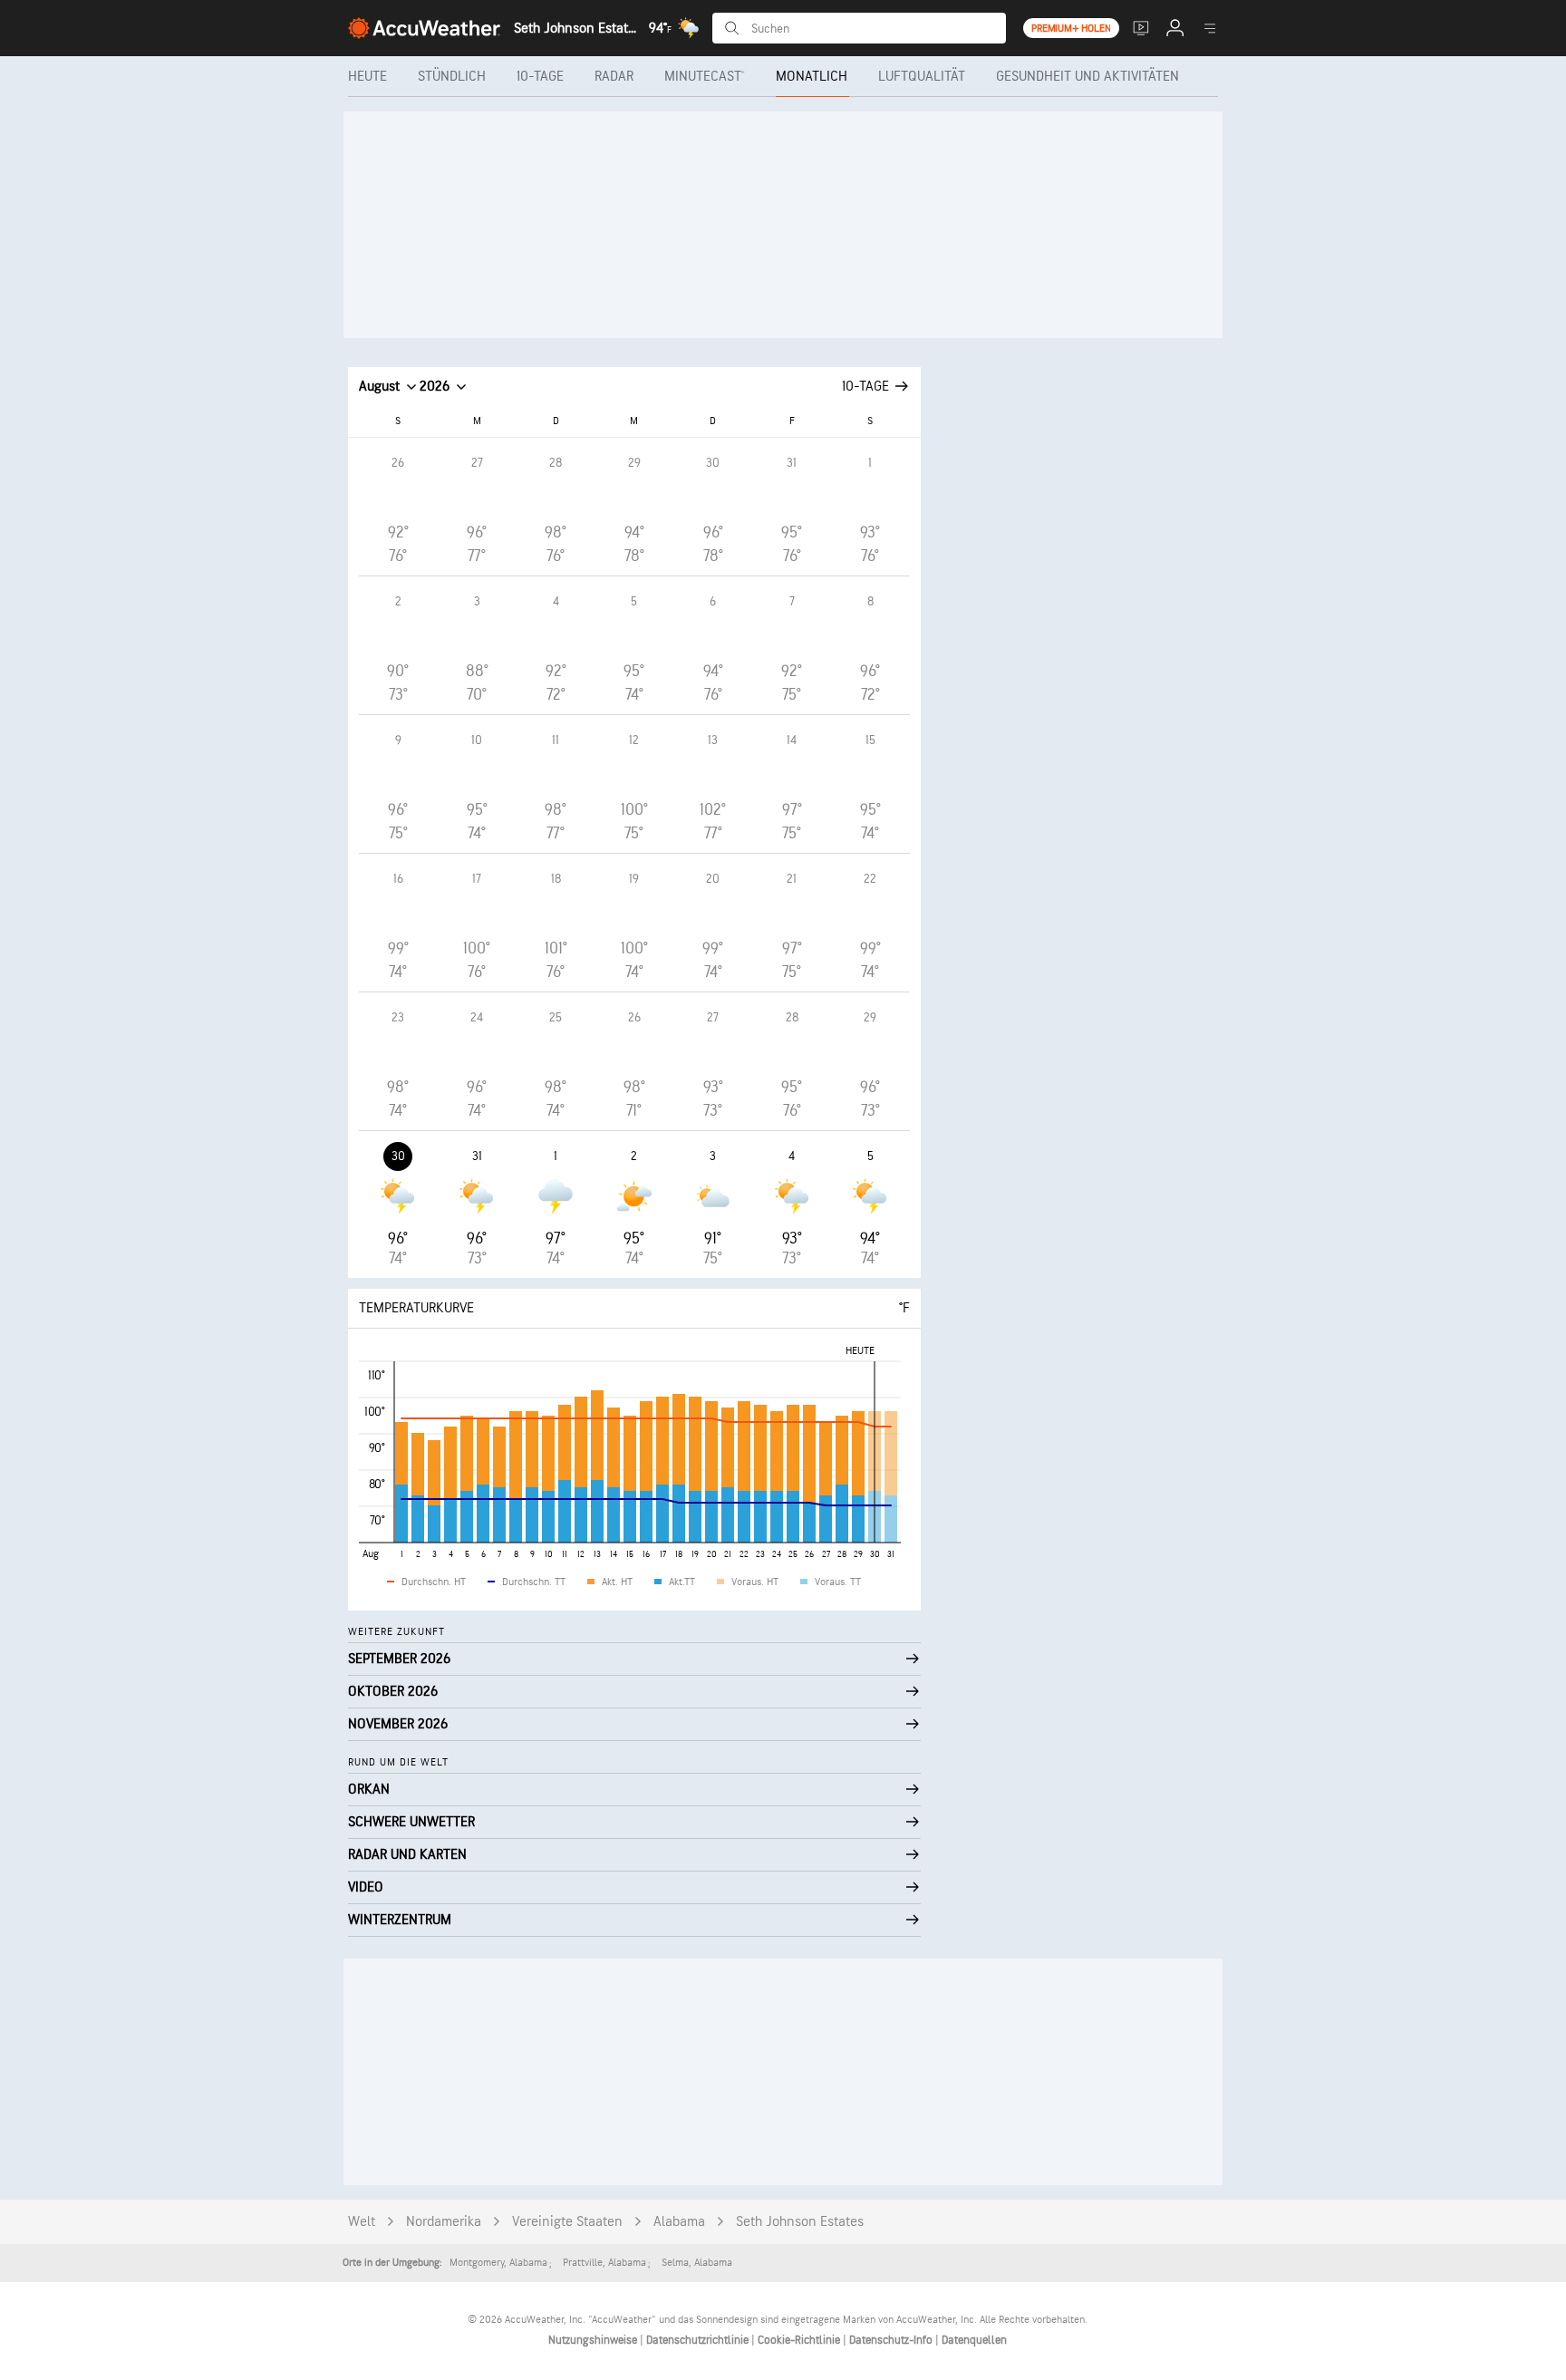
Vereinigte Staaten (567, 2222)
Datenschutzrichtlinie (699, 2340)
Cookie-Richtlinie (800, 2340)
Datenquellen (974, 2340)
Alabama (679, 2222)
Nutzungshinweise (594, 2340)
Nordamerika (444, 2222)
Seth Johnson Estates (800, 2222)
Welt (362, 2222)
